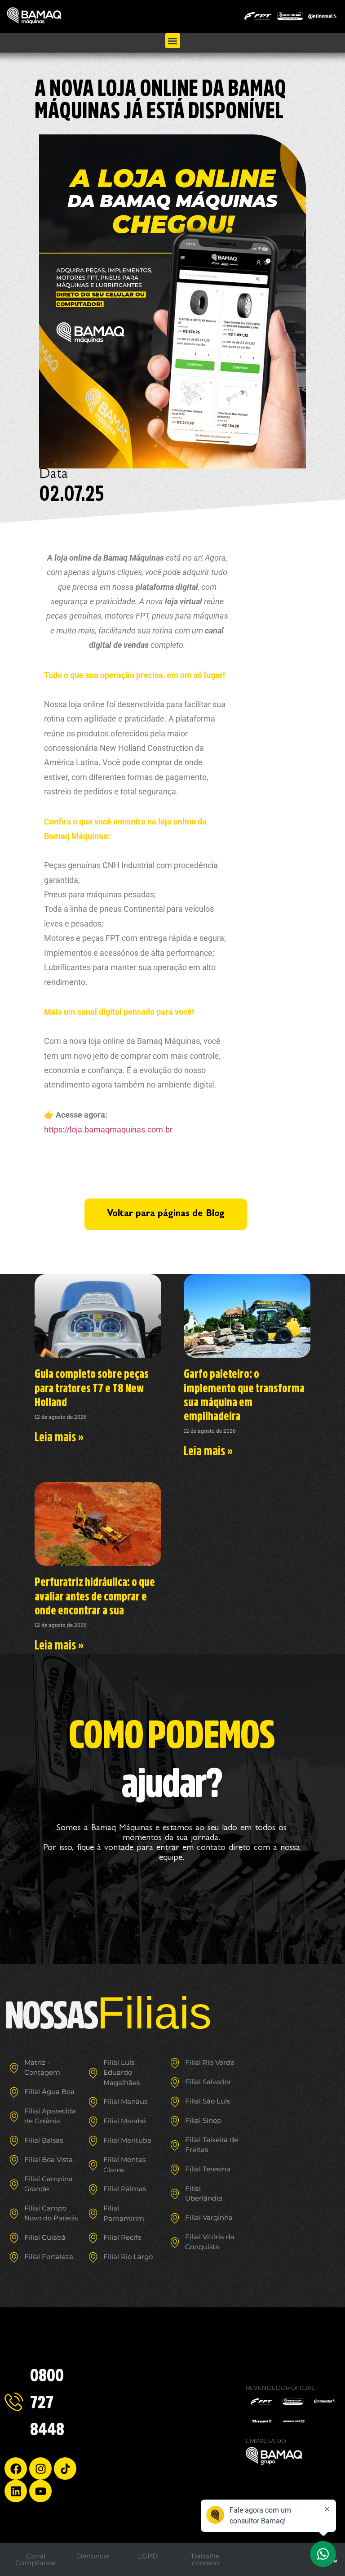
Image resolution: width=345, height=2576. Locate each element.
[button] (173, 41)
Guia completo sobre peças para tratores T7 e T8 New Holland (92, 1387)
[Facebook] (16, 2469)
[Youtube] (40, 2491)
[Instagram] (40, 2469)
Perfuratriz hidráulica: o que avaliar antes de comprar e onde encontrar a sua (95, 1596)
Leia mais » (59, 1436)
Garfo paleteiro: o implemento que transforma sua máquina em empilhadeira (244, 1395)
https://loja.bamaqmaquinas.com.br (108, 1130)
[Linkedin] (16, 2491)
